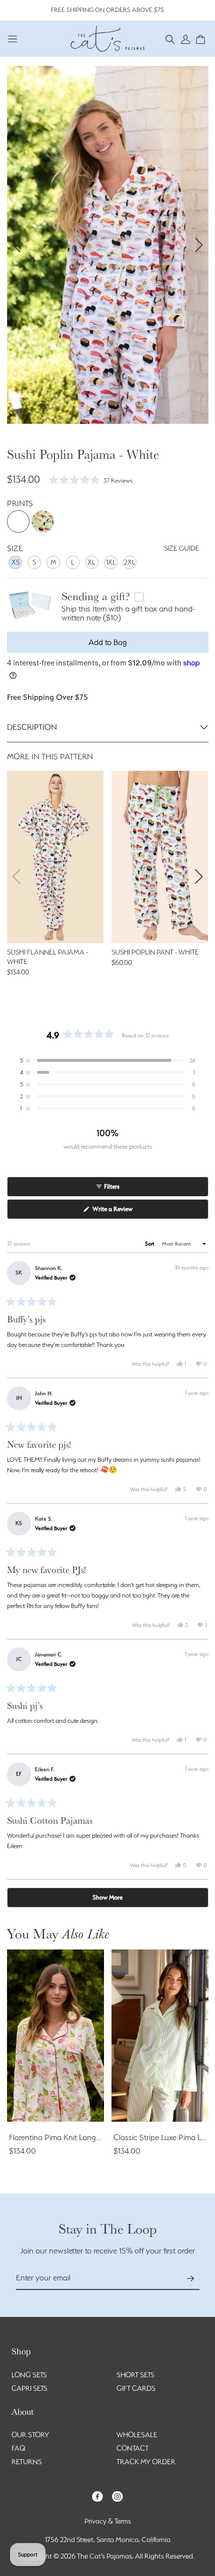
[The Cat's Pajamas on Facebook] (97, 2495)
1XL (111, 562)
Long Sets (29, 2375)
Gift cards (136, 2388)
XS (15, 562)
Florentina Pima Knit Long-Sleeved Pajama (81, 2137)
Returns (27, 2462)
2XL (130, 562)
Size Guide (182, 548)
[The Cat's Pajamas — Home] (107, 37)
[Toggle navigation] (13, 39)
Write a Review (123, 1212)
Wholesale (137, 2435)
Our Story (30, 2435)
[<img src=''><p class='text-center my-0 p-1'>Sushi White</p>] (18, 521)
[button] (170, 39)
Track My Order (146, 2462)
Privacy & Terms (108, 2521)
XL (91, 562)
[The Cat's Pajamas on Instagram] (117, 2495)
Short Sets (135, 2375)
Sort (150, 1244)
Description (32, 727)
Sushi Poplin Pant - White (155, 952)
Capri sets (29, 2388)
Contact (132, 2448)
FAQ (18, 2448)
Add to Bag (108, 642)
